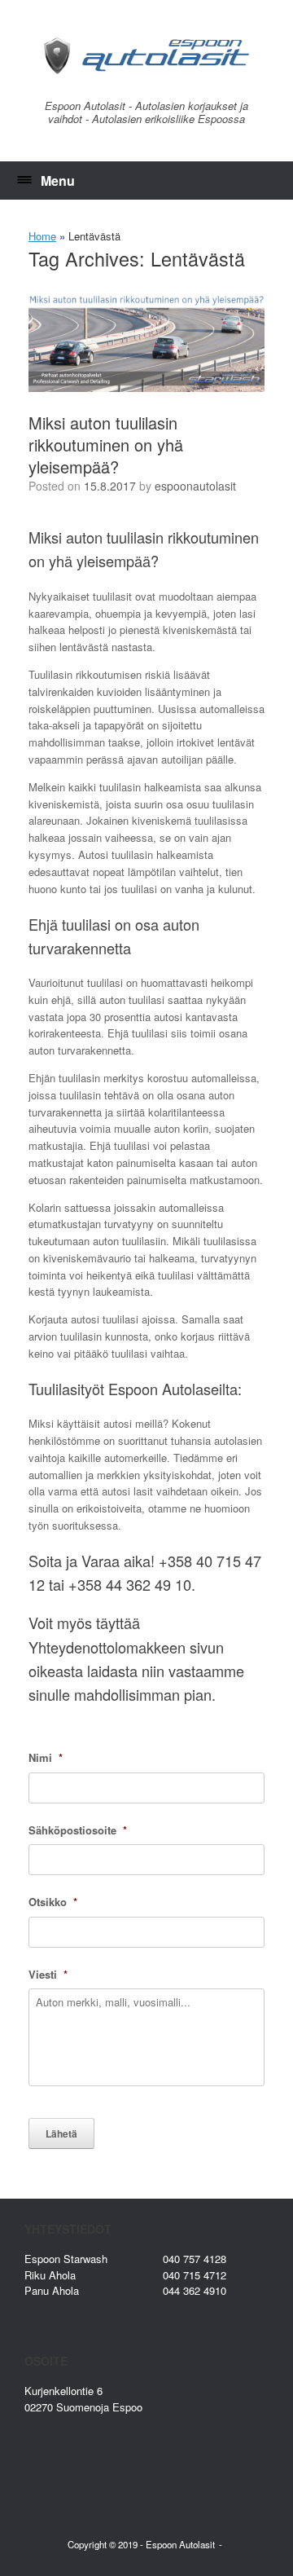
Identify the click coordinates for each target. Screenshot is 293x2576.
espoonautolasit (195, 486)
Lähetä (61, 2133)
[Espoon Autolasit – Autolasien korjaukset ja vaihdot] (146, 56)
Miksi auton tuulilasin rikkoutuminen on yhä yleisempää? (106, 445)
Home (42, 236)
